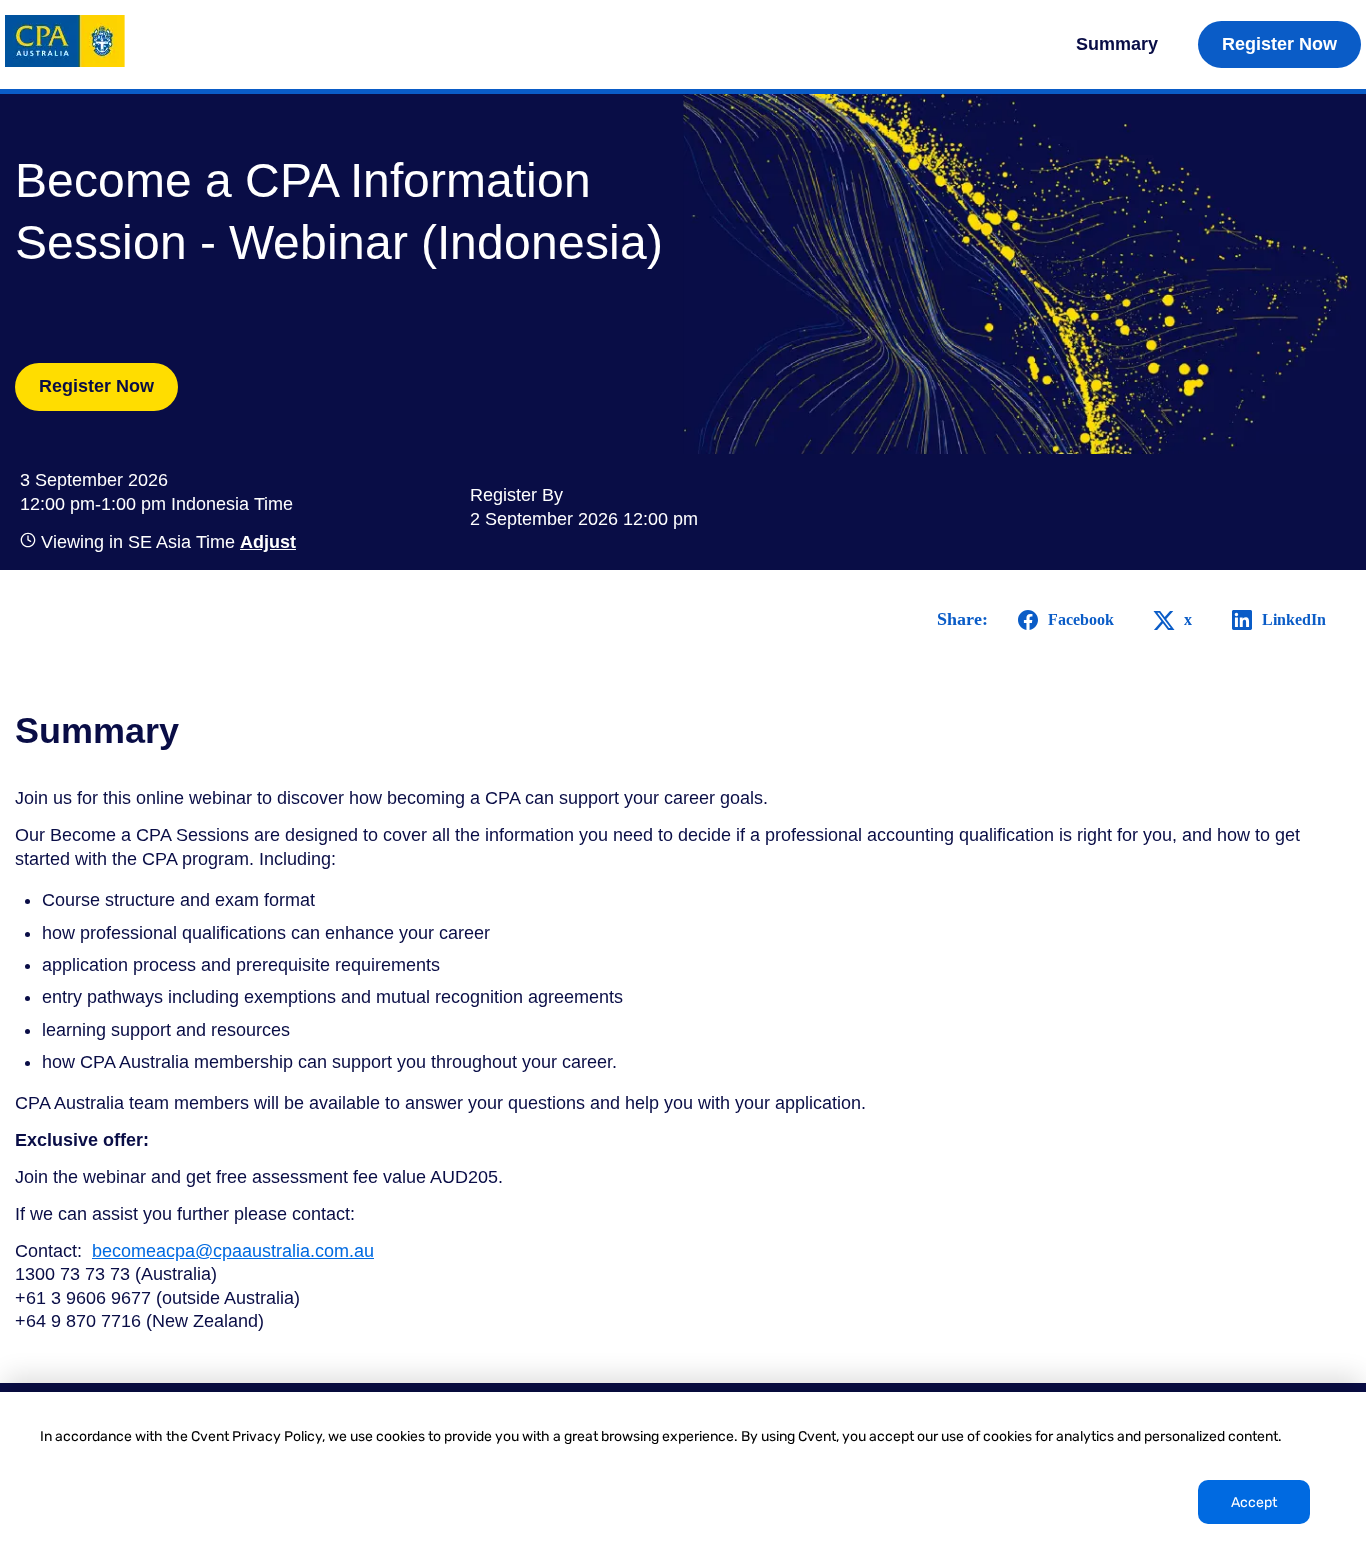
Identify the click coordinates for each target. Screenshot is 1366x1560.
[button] (265, 542)
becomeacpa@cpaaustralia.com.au (233, 1251)
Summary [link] (1117, 44)
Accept (1254, 1502)
